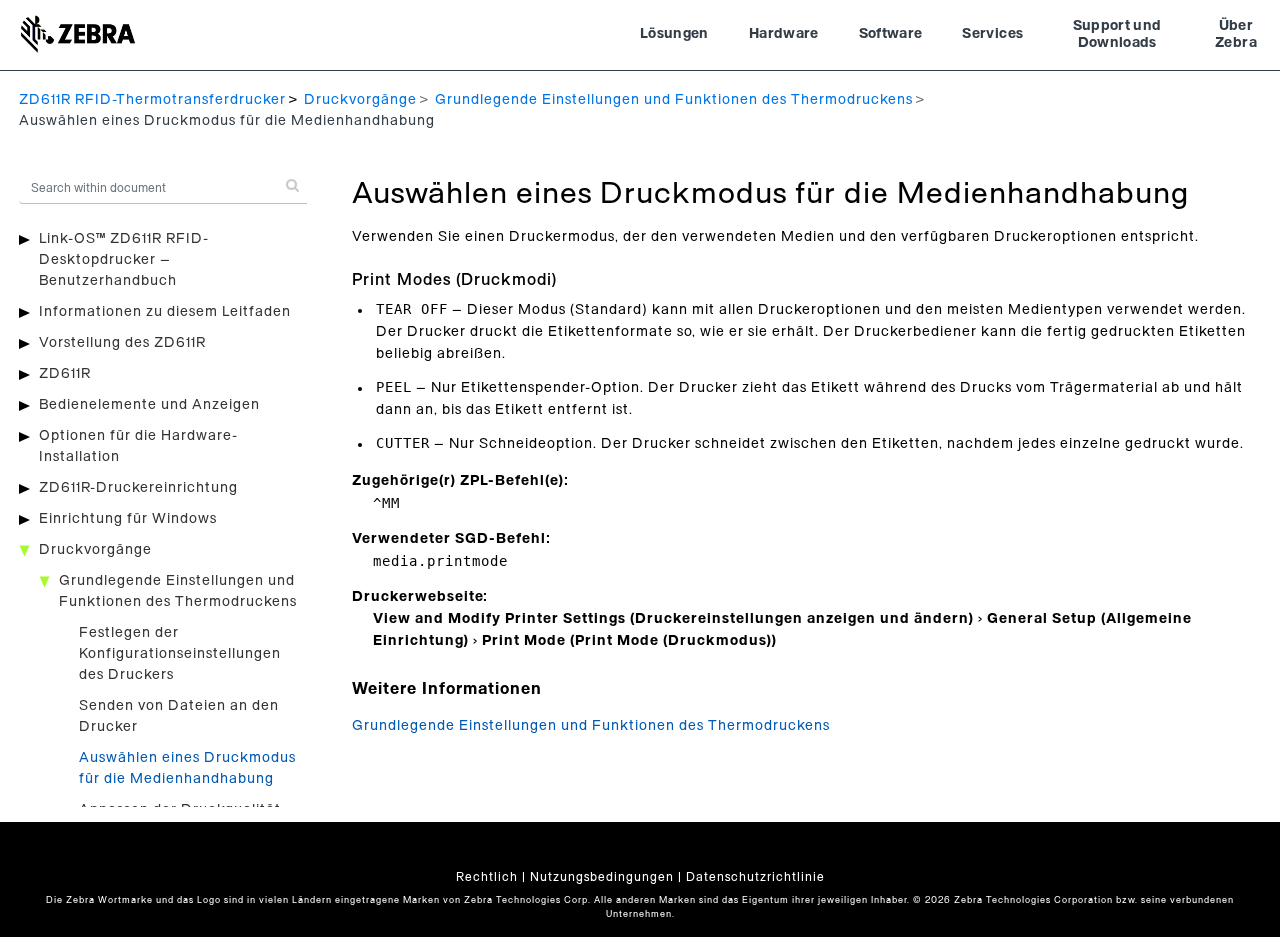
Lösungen (674, 34)
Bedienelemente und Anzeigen (149, 405)
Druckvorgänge (360, 100)
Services (992, 34)
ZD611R (65, 374)
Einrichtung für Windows (128, 519)
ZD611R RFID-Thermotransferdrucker (152, 100)
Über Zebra (1236, 35)
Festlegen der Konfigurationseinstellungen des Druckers (180, 654)
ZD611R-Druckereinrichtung (138, 488)
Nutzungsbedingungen (602, 877)
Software (891, 34)
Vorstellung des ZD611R (122, 343)
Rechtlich (487, 877)
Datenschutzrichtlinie (755, 877)
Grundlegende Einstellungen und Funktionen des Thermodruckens (674, 100)
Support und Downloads (1117, 35)
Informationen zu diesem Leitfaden (165, 312)
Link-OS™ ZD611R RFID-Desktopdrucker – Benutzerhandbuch (124, 260)
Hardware (784, 34)
